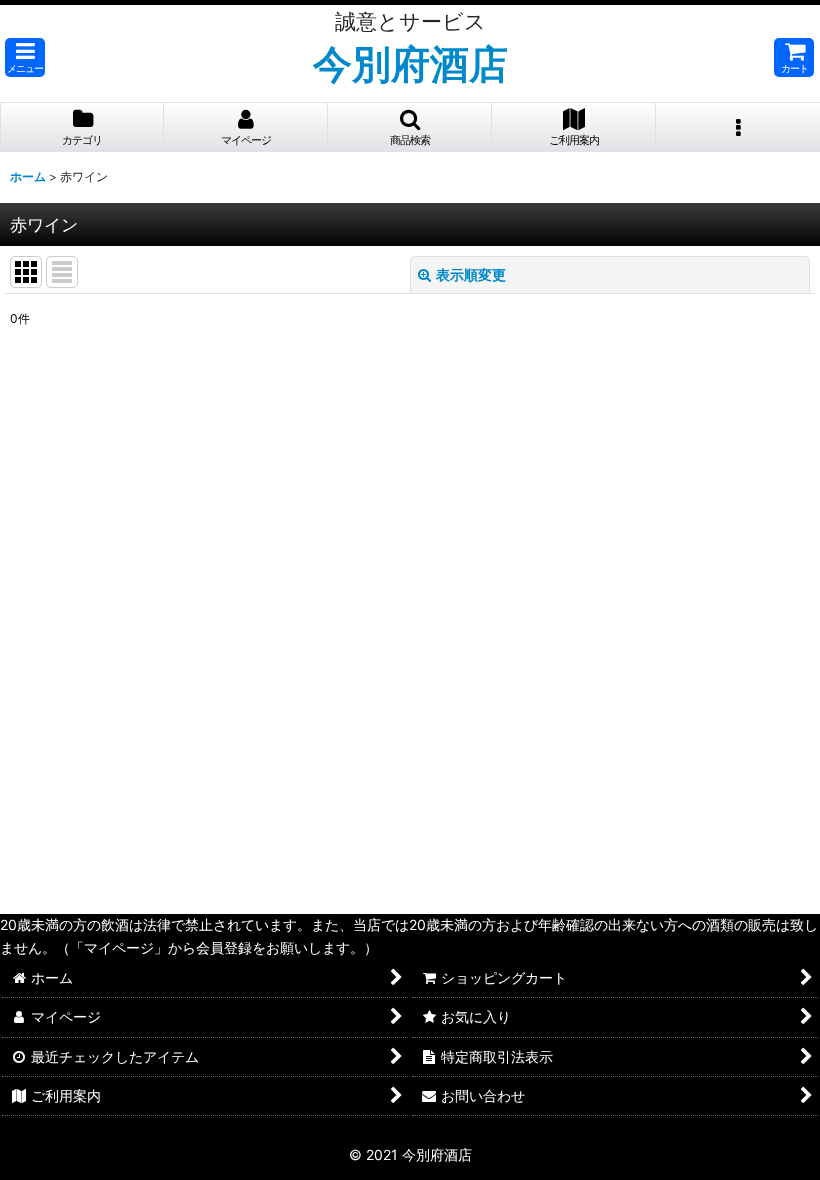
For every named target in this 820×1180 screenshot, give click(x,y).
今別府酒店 (410, 64)
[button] (25, 57)
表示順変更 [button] (471, 274)
